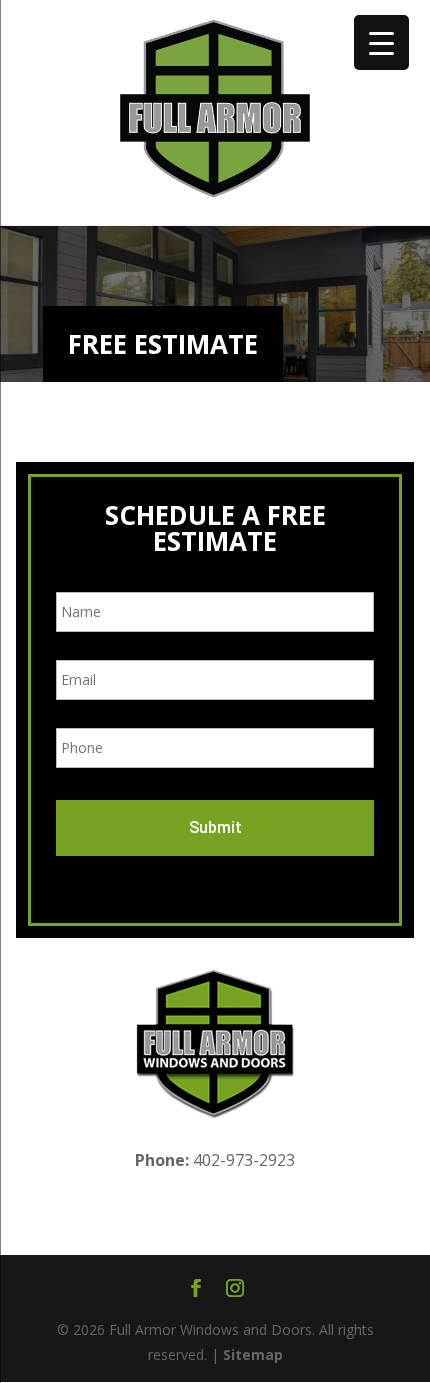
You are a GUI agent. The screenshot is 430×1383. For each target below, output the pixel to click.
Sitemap (253, 1354)
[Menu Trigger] (381, 42)
